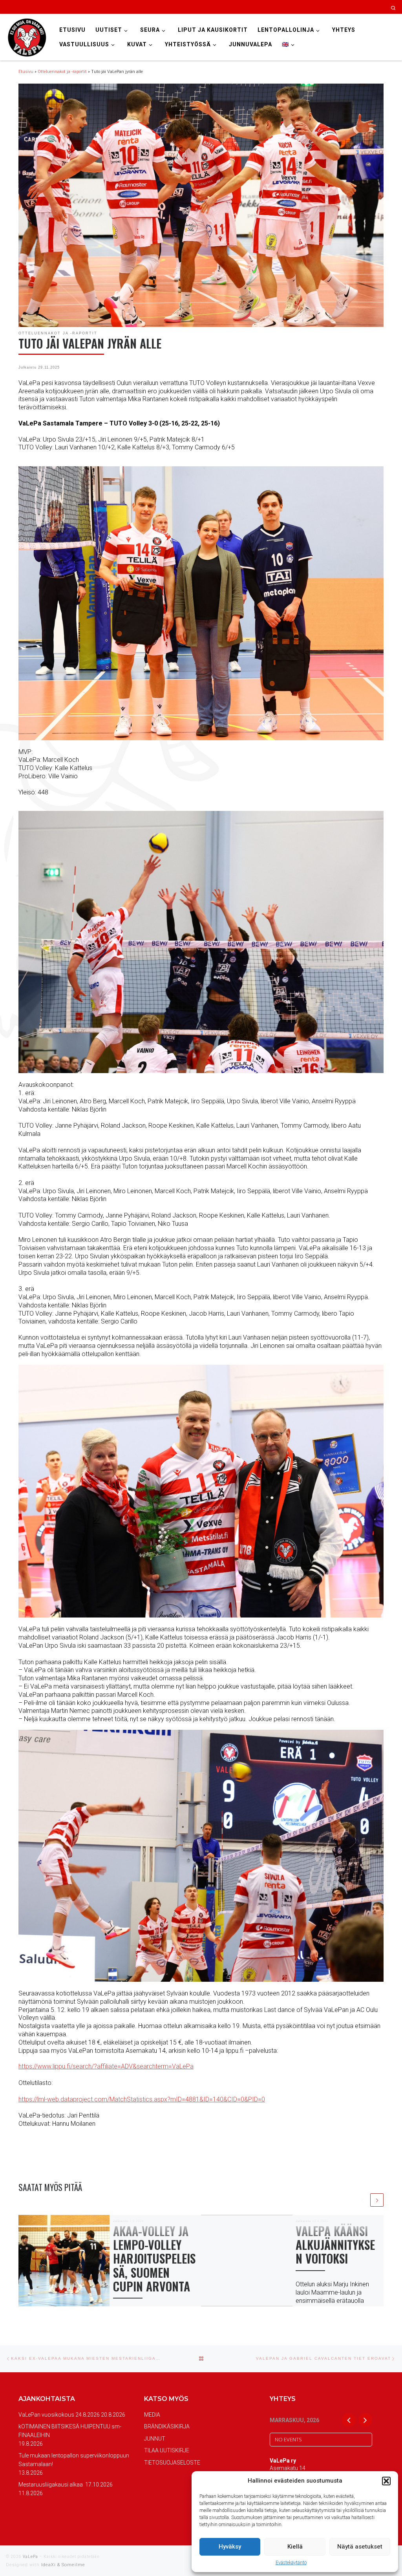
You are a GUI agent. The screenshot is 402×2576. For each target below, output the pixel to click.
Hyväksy (230, 2547)
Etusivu (26, 72)
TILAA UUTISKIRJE (167, 2450)
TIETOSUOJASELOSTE (172, 2463)
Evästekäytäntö (291, 2563)
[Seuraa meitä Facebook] (332, 7)
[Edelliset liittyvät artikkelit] (363, 2200)
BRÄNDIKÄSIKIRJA (167, 2426)
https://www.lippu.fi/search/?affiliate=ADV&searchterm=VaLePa (106, 2066)
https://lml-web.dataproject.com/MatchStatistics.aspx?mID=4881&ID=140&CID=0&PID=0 (142, 2099)
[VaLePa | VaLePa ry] (27, 37)
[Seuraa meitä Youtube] (365, 7)
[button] (386, 2481)
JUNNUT (155, 2439)
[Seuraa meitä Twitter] (354, 7)
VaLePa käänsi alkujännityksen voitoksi (335, 2245)
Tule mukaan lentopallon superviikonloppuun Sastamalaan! (74, 2460)
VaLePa (30, 2557)
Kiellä (295, 2547)
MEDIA (152, 2415)
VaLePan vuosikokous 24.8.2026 (59, 2415)
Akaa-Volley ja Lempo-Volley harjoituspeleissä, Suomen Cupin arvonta (154, 2258)
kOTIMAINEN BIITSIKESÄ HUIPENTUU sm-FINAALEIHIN (70, 2431)
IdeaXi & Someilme (63, 2565)
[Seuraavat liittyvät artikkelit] (377, 2200)
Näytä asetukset (360, 2547)
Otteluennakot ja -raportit (62, 72)
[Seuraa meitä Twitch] (376, 7)
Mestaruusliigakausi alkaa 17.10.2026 (66, 2485)
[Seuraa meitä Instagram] (343, 7)
